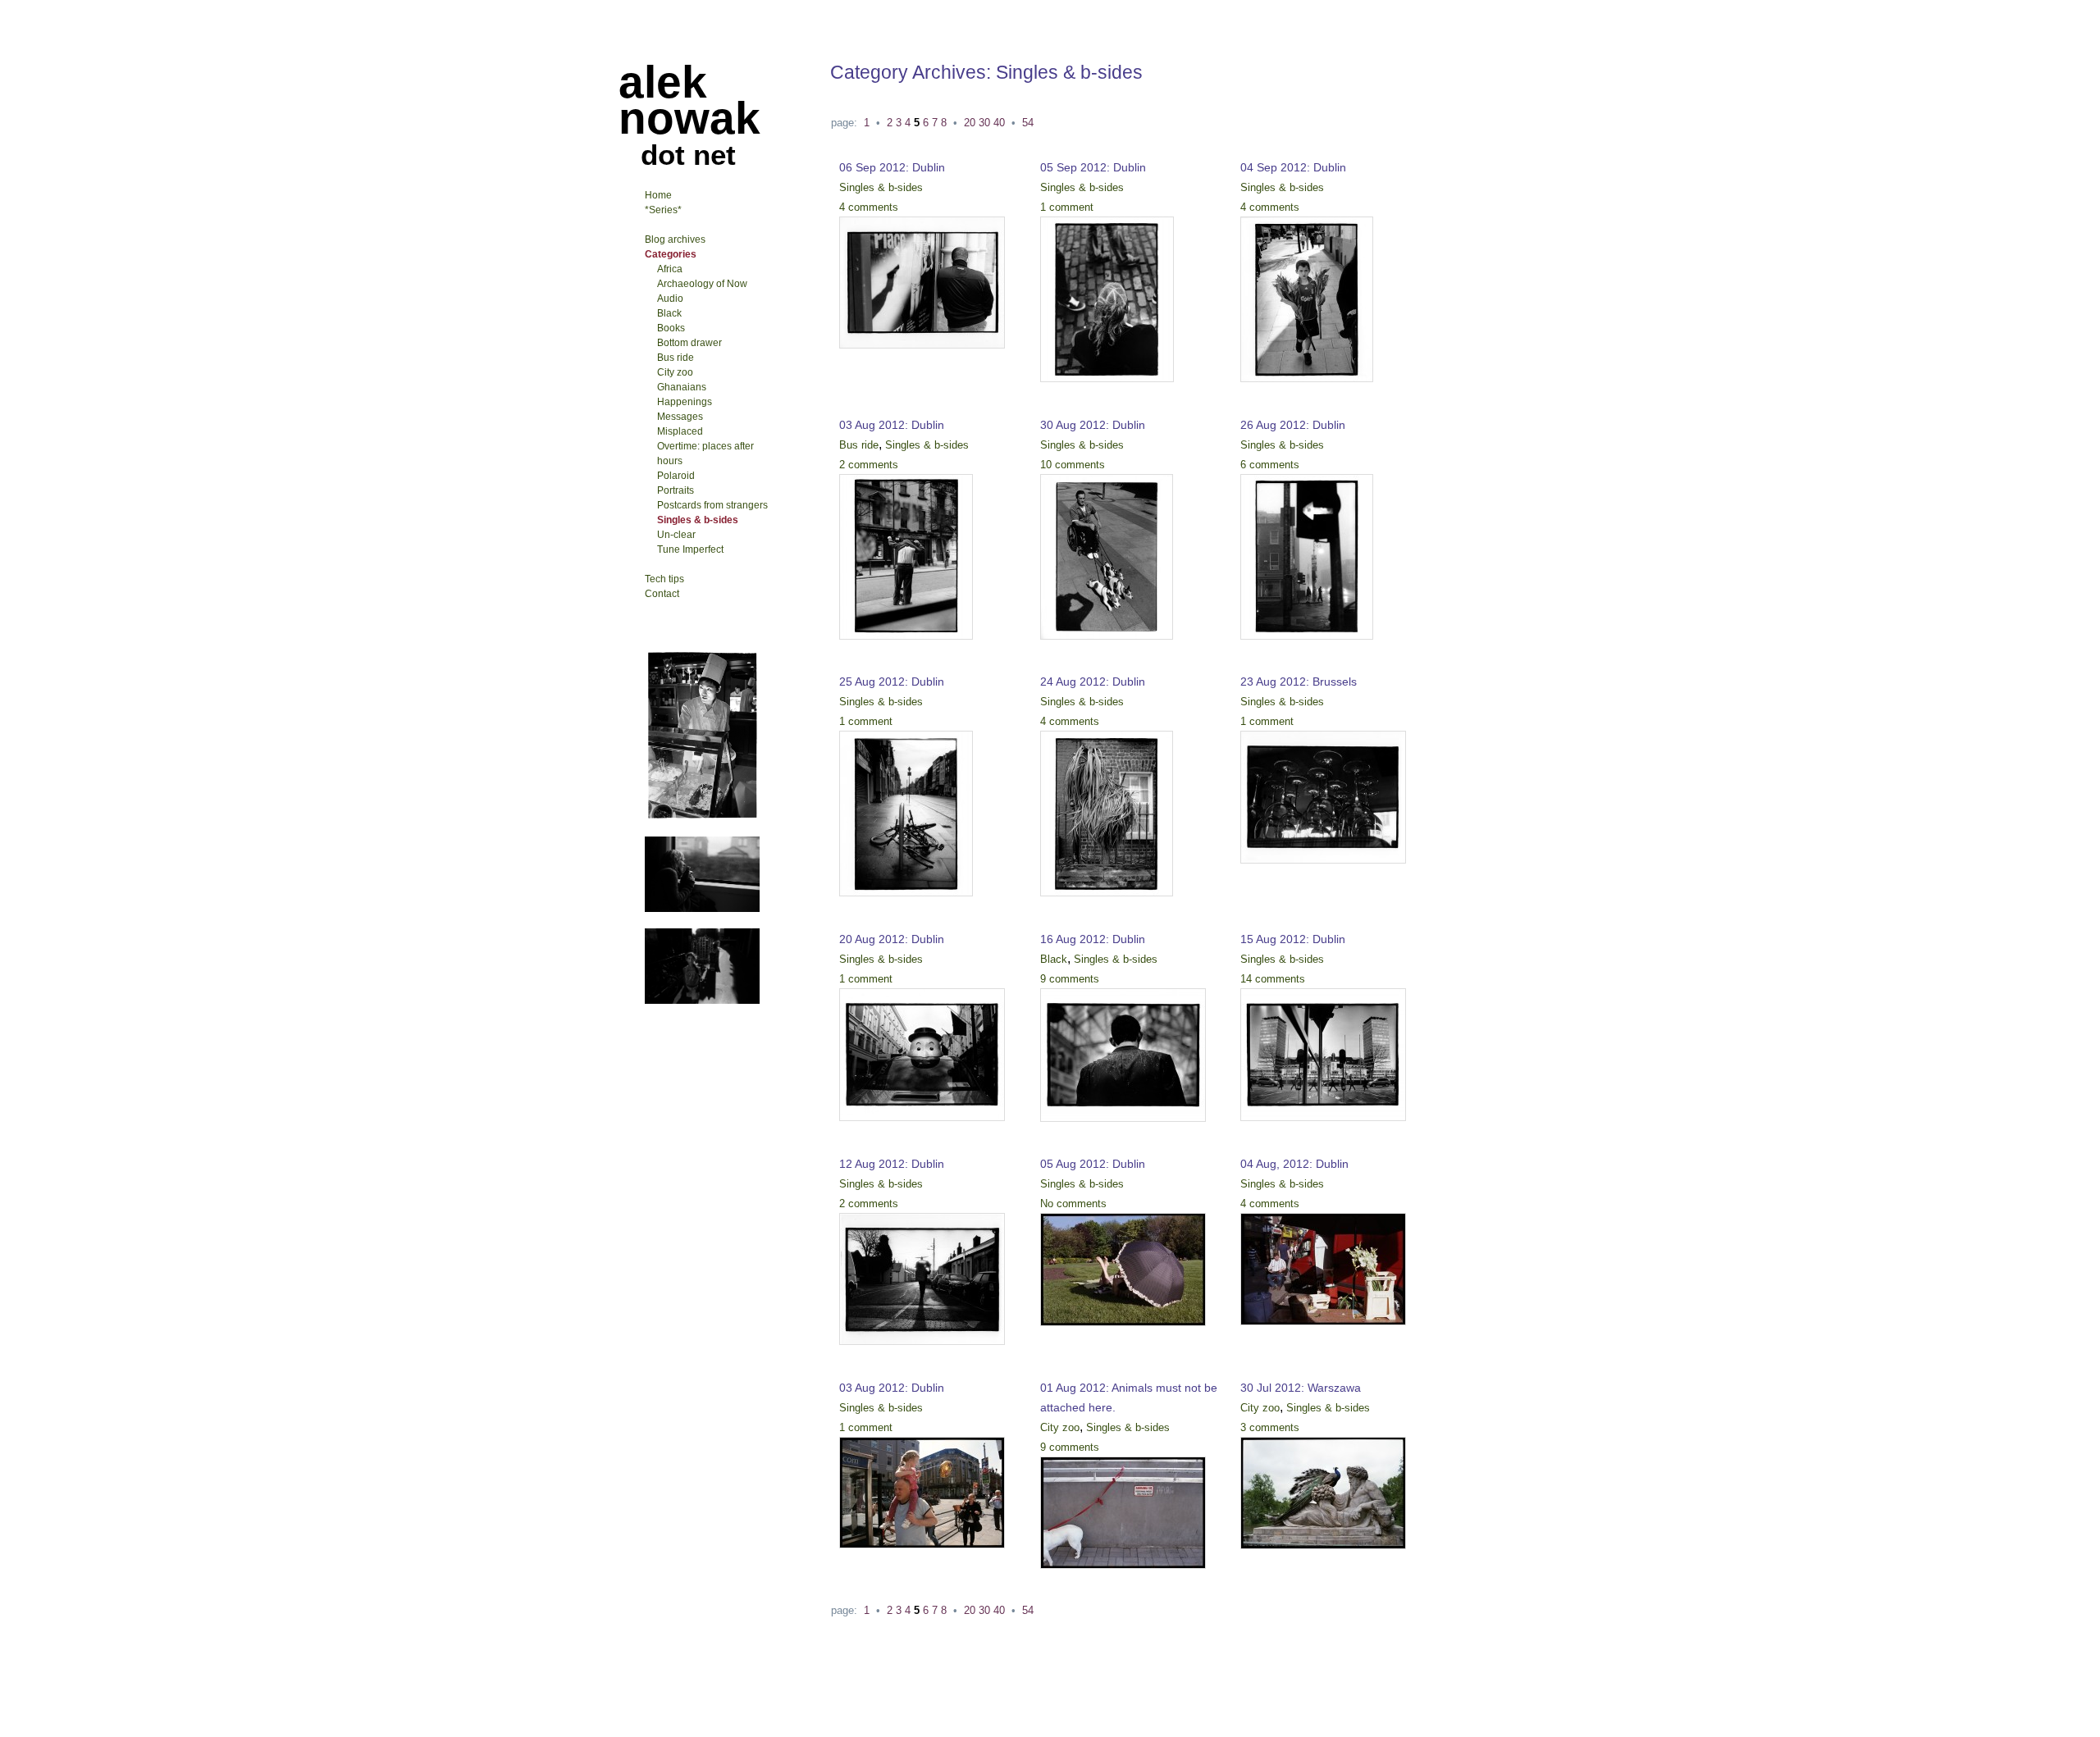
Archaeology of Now (702, 284)
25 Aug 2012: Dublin (892, 682)
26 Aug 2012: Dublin (1293, 425)
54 (1028, 123)
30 (984, 123)
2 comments (869, 465)
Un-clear (676, 535)
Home (658, 195)
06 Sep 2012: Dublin (892, 167)
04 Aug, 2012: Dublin (1294, 1164)
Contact (662, 594)
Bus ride (859, 445)
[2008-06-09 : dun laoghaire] (702, 817)
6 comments (1270, 465)
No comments (1073, 1204)
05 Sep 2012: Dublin (1093, 167)
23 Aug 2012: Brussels (1299, 682)
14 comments (1273, 979)
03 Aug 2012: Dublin (892, 425)
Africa (670, 269)
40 (999, 123)
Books (671, 328)
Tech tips (664, 579)
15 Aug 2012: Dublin (1293, 939)
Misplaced (680, 431)
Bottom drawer (689, 343)
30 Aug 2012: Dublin (1093, 425)
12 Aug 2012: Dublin (892, 1164)
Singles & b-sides (881, 187)
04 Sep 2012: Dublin (1293, 167)
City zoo (1060, 1427)
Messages (680, 417)
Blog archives (675, 239)
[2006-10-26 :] (702, 1001)
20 (970, 123)
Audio (670, 299)
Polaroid (676, 476)
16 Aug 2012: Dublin (1093, 939)
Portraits (676, 490)
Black (1054, 959)
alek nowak (689, 100)
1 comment (1067, 207)
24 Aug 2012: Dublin (1093, 682)
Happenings (685, 402)
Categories (671, 254)
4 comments (869, 207)
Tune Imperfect (690, 549)
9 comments (1070, 979)
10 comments (1073, 465)
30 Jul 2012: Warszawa (1301, 1388)
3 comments (1270, 1427)
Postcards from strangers (712, 505)
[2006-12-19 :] (702, 909)
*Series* (663, 210)
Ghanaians (682, 387)
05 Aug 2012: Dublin (1093, 1164)
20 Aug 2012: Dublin (892, 939)
